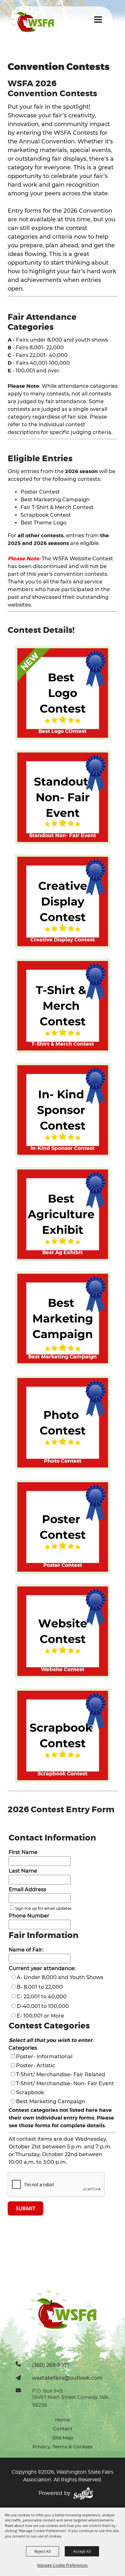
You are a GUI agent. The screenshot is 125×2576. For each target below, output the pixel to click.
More (92, 760)
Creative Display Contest (63, 940)
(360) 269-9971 (50, 2365)
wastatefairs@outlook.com (67, 2378)
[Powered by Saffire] (83, 2493)
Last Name (23, 1871)
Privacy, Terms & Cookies (63, 2447)
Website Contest (63, 1669)
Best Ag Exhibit (63, 1252)
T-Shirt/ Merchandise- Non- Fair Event (65, 2083)
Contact (63, 2429)
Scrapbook (30, 2092)
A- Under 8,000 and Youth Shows (60, 1977)
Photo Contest (63, 1461)
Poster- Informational (44, 2057)
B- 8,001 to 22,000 (40, 1987)
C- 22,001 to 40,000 (42, 1997)
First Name (23, 1852)
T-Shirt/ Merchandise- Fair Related (61, 2074)
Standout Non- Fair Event (63, 835)
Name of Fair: (26, 1950)
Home (63, 2420)
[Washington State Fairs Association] (33, 19)
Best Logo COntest (63, 731)
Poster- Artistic (36, 2066)
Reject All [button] (42, 2551)
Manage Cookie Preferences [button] (63, 2565)
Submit (25, 2208)
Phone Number (29, 1916)
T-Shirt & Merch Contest (63, 1044)
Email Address (27, 1889)
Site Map (63, 2438)
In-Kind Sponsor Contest (63, 1148)
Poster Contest (63, 1565)
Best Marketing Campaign (63, 1357)
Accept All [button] (82, 2551)
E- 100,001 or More (40, 2016)
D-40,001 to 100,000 (43, 2006)
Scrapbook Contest (63, 1774)
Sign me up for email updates (43, 1908)
